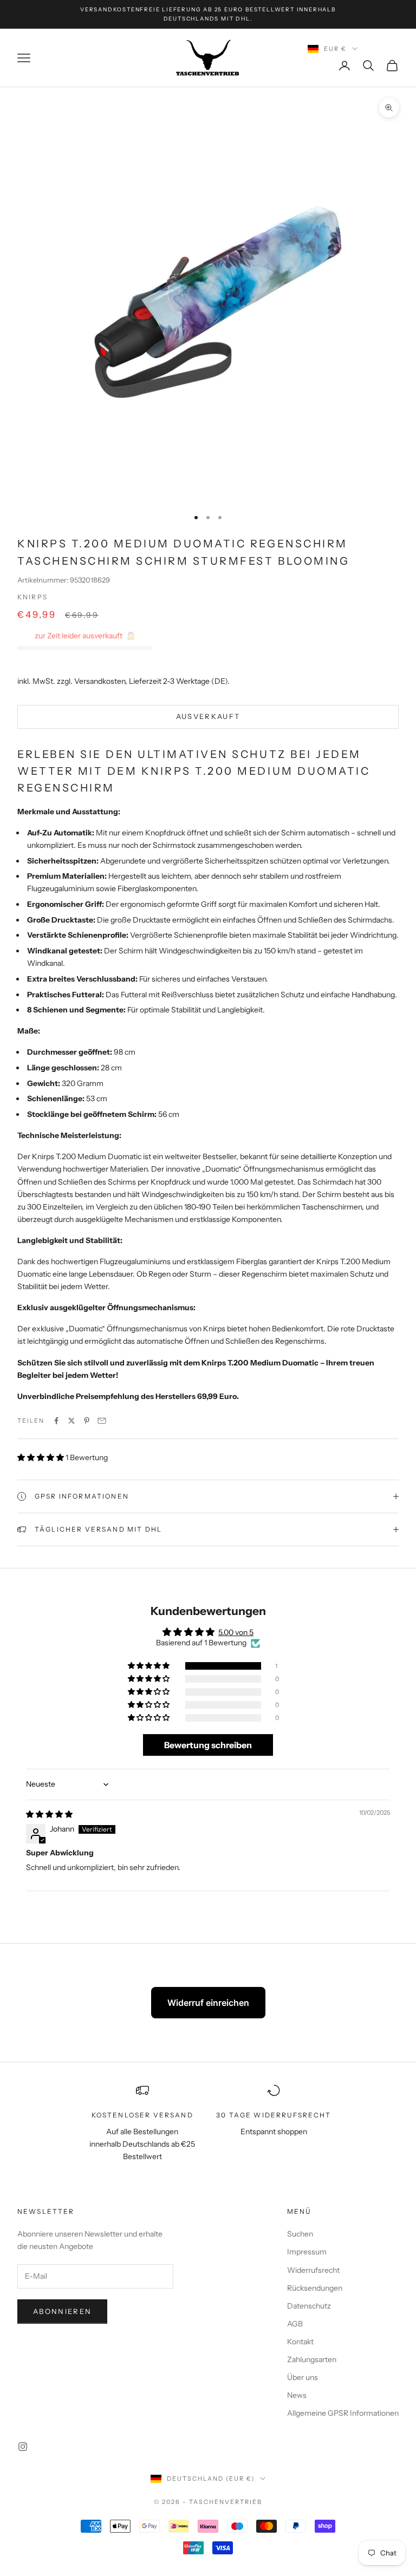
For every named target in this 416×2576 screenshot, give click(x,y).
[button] (41, 1457)
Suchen (300, 2234)
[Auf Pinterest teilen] (87, 1421)
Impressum (307, 2252)
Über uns (303, 2377)
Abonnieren (62, 2311)
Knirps (32, 597)
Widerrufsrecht (313, 2270)
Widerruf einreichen (208, 2003)
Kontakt (300, 2342)
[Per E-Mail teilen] (102, 1421)
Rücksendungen (315, 2288)
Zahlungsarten (312, 2359)
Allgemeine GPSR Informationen (343, 2413)
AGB (295, 2324)
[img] (49, 1814)
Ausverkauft (208, 716)
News (297, 2395)
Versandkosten (100, 681)
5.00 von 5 (236, 1632)
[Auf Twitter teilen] (71, 1421)
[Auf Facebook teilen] (56, 1421)
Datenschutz (309, 2306)
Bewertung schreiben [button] (208, 1745)
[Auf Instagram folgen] (23, 2447)
